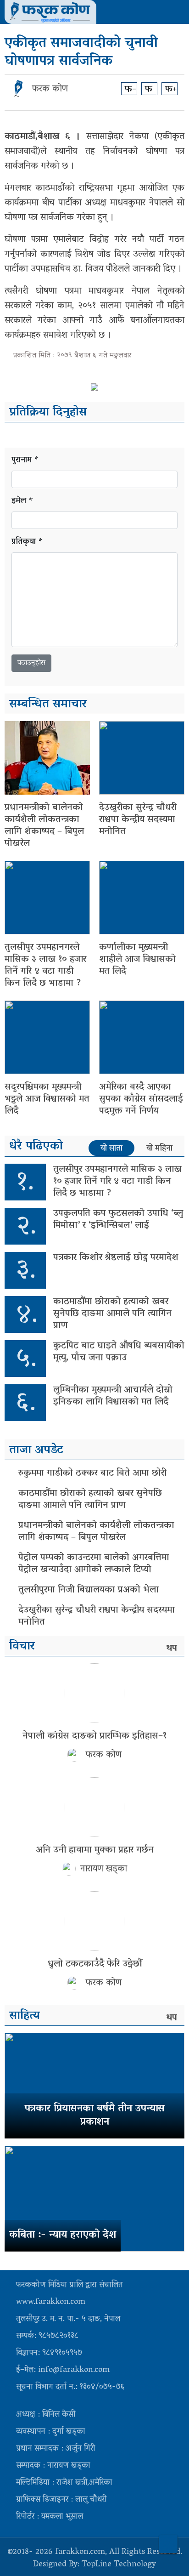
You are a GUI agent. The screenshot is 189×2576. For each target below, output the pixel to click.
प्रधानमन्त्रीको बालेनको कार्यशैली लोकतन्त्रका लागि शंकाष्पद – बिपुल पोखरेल (44, 826)
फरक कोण (50, 89)
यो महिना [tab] (159, 1149)
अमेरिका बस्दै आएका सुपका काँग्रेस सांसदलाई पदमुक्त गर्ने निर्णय (141, 1099)
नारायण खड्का (104, 1869)
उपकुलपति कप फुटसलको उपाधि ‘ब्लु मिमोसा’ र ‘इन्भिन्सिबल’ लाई (118, 1220)
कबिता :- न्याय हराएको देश (63, 2235)
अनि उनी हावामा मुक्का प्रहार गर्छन (95, 1850)
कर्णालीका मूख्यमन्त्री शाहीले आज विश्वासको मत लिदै (137, 960)
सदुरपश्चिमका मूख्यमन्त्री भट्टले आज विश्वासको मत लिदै (47, 1099)
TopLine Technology (119, 2565)
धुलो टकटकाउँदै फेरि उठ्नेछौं (95, 1964)
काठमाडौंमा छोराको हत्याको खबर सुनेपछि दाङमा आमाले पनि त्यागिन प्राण (112, 1314)
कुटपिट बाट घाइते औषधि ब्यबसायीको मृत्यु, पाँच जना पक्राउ (119, 1352)
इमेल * (22, 502)
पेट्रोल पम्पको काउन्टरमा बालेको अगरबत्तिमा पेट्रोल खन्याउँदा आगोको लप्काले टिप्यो (94, 1564)
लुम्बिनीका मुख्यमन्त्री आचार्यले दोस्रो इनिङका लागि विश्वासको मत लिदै (113, 1396)
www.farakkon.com (51, 2303)
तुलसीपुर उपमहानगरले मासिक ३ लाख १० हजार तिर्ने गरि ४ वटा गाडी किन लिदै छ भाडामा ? (45, 966)
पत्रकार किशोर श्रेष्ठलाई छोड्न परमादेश (116, 1258)
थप (172, 1649)
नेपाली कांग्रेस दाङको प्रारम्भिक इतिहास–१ (94, 1736)
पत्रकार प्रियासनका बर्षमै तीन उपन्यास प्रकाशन (95, 2116)
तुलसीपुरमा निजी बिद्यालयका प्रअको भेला (89, 1590)
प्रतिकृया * (27, 543)
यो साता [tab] (111, 1149)
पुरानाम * (25, 461)
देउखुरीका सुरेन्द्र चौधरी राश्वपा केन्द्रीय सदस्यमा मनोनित (138, 820)
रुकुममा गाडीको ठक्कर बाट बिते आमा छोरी (92, 1473)
